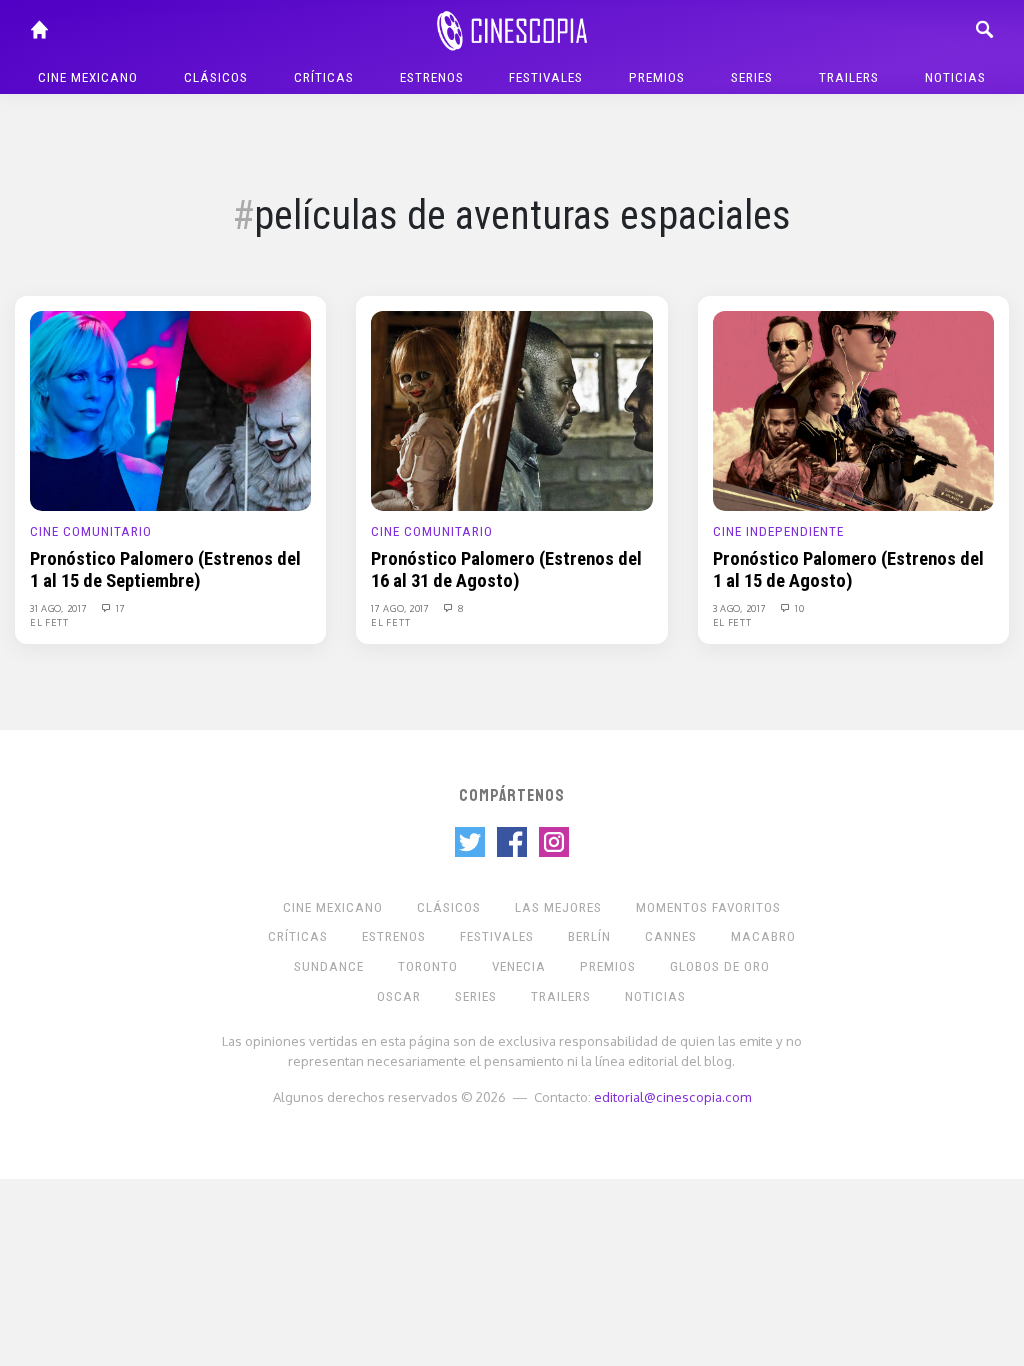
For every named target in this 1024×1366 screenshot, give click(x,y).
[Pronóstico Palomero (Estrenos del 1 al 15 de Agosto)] (853, 410)
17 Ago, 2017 (401, 608)
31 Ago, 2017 (60, 608)
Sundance (329, 966)
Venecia (519, 966)
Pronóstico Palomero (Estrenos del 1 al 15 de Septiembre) (165, 570)
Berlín (589, 936)
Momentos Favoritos (708, 907)
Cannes (671, 936)
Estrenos (432, 77)
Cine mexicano (88, 77)
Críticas (324, 77)
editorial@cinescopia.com (672, 1096)
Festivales (546, 77)
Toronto (428, 966)
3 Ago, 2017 (741, 608)
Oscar (399, 996)
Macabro (763, 936)
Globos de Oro (720, 966)
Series (752, 77)
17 (119, 608)
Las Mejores (558, 907)
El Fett (49, 622)
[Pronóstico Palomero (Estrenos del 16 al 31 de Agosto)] (511, 410)
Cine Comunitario (91, 531)
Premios (657, 77)
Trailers (849, 77)
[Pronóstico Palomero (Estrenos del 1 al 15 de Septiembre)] (170, 410)
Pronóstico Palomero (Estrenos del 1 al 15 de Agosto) (848, 570)
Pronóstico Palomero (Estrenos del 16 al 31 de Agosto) (506, 570)
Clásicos (216, 77)
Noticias (955, 77)
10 (798, 608)
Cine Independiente (778, 531)
